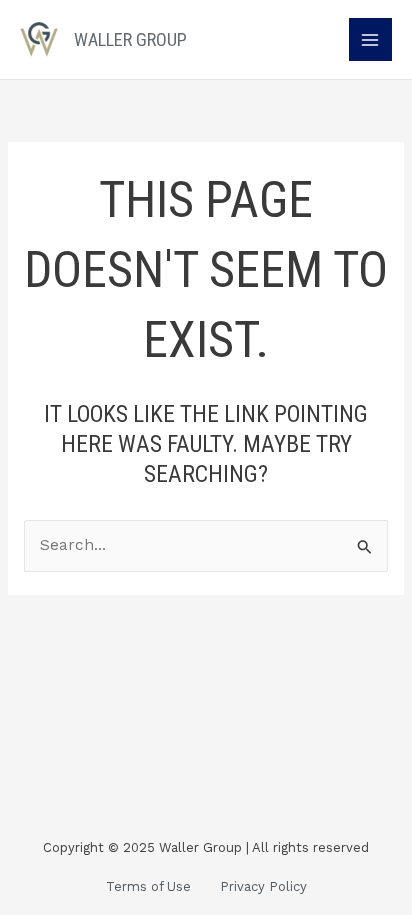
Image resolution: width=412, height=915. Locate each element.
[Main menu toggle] (370, 39)
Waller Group (130, 39)
